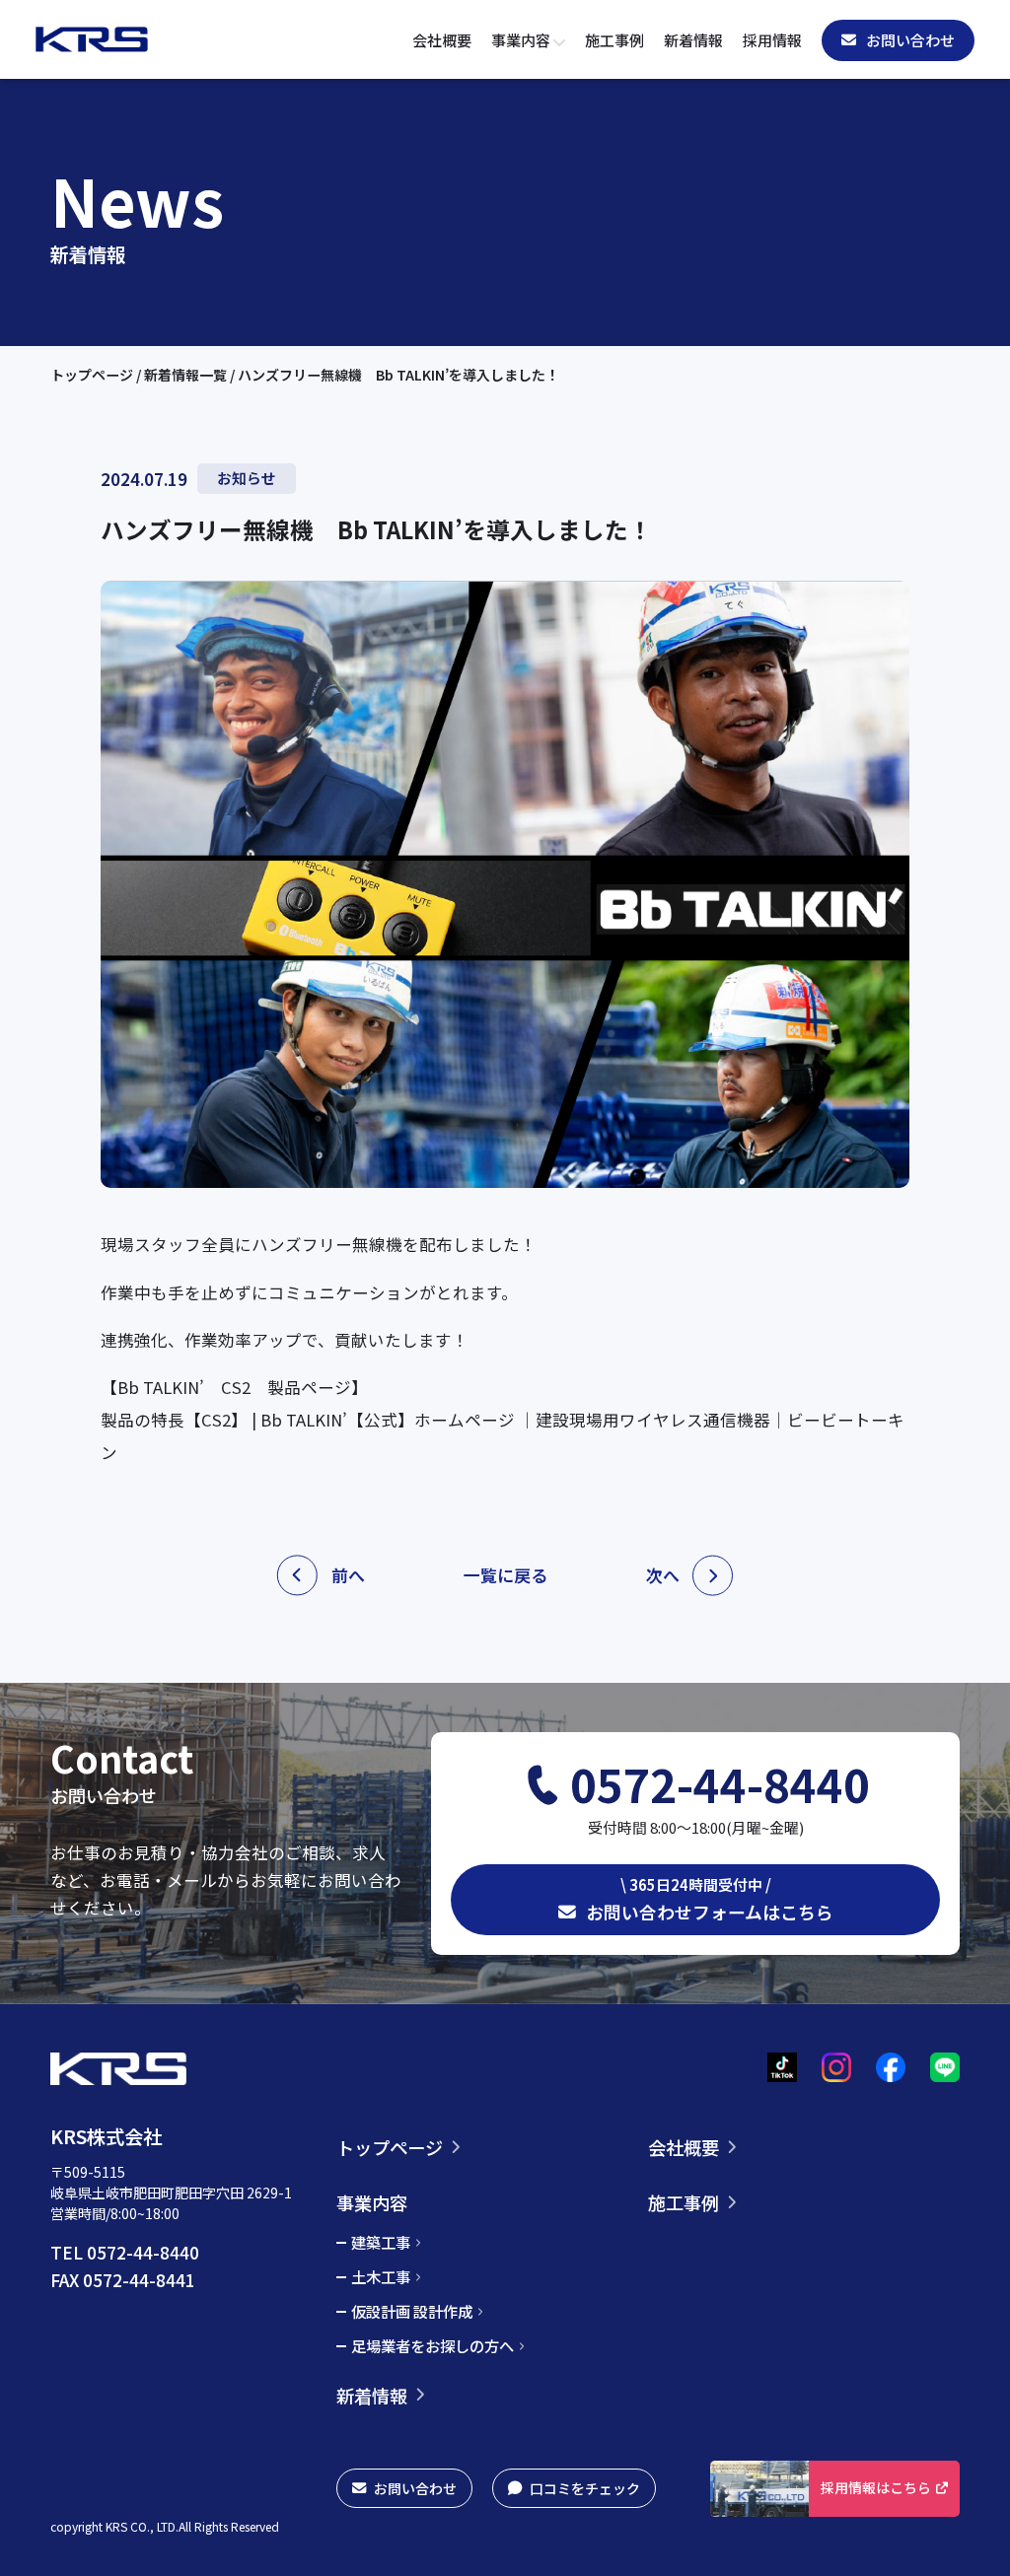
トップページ (93, 375)
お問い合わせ (415, 2488)
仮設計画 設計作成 (412, 2312)
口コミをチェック (585, 2488)
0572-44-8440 (720, 1784)
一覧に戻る (505, 1575)
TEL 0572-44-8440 (125, 2252)
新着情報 (693, 40)
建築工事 (381, 2243)
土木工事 (381, 2277)
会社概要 (442, 40)
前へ (348, 1575)
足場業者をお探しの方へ (433, 2346)
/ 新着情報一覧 (183, 375)
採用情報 (772, 40)
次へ (663, 1575)
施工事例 (614, 40)
